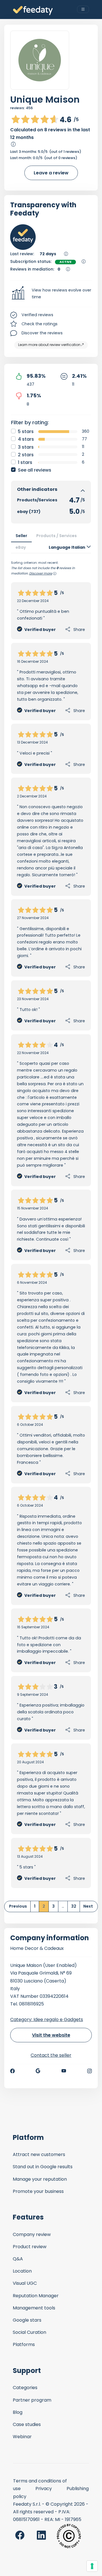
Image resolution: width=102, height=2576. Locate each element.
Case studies (27, 2424)
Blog (18, 2412)
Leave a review (51, 173)
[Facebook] (12, 2071)
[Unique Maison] (40, 60)
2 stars (26, 455)
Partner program (32, 2400)
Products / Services (57, 536)
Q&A (18, 2259)
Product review (30, 2247)
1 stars (25, 462)
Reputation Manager (36, 2296)
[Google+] (38, 2071)
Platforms (24, 2344)
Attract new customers (39, 2154)
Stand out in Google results (43, 2167)
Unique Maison (45, 99)
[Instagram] (90, 2071)
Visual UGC (25, 2283)
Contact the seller (51, 2055)
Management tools (34, 2308)
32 (74, 1906)
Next (88, 1906)
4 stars (26, 439)
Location (22, 2271)
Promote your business (38, 2191)
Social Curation (29, 2332)
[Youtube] (64, 2071)
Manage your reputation (40, 2179)
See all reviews (35, 470)
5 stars (26, 431)
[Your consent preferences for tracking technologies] (92, 2566)
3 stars (26, 447)
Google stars (27, 2320)
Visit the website (51, 2035)
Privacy (44, 2489)
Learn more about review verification (49, 345)
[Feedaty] (33, 11)
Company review (32, 2234)
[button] (51, 294)
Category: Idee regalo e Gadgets (47, 2019)
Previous (18, 1906)
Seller (21, 536)
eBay (21, 547)
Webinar (22, 2437)
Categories (25, 2388)
